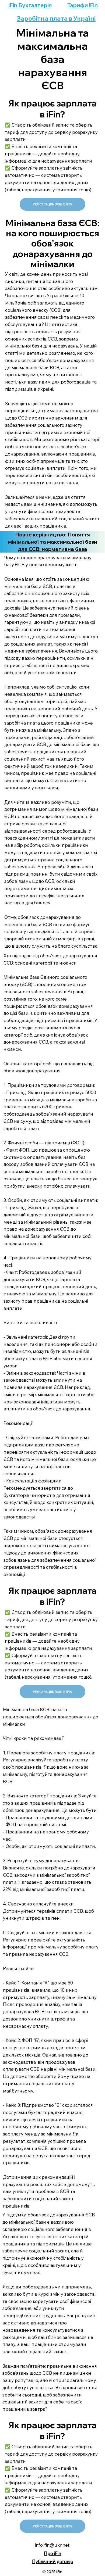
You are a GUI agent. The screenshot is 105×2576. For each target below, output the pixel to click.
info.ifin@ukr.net (52, 2545)
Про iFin (52, 2553)
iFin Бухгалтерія (30, 5)
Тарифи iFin (83, 5)
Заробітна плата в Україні (56, 18)
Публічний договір (53, 2561)
